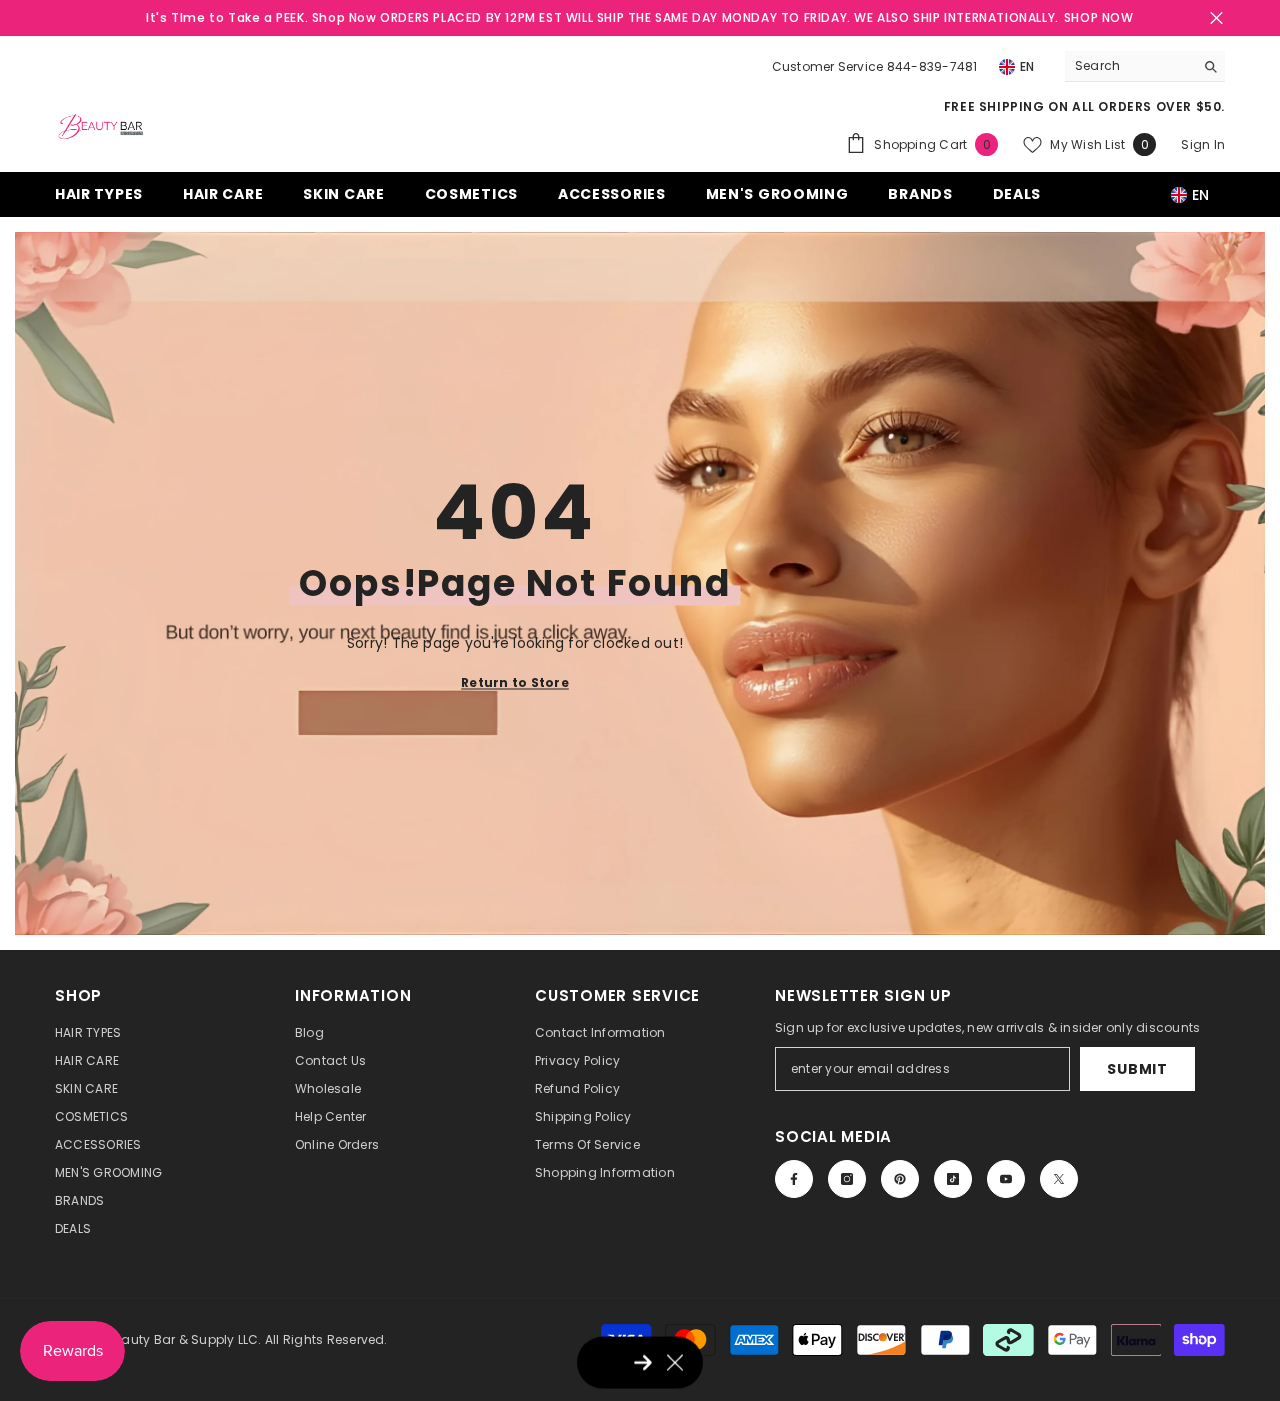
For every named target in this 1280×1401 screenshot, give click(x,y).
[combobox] (1129, 66)
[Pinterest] (900, 1179)
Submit (1137, 1069)
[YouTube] (1006, 1179)
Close (1216, 18)
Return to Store (515, 681)
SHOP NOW (1099, 17)
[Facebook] (794, 1179)
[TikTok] (953, 1179)
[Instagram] (847, 1179)
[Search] (1145, 66)
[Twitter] (1059, 1179)
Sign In (1203, 144)
